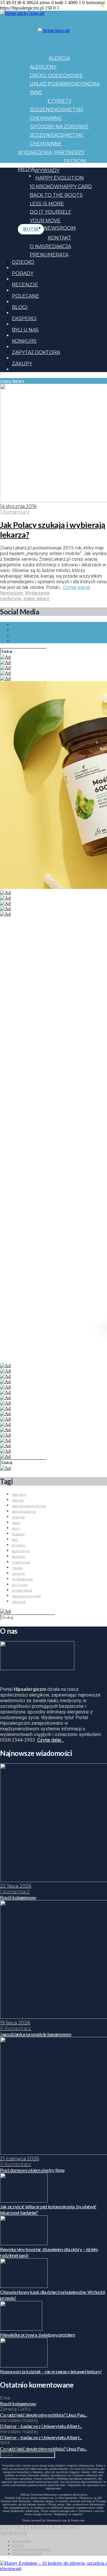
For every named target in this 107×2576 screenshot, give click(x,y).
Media (26, 169)
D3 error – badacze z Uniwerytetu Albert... (41, 2426)
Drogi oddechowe (56, 76)
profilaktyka (22, 1579)
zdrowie (19, 1601)
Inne (36, 92)
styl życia (20, 1585)
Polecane (26, 296)
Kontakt (60, 238)
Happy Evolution (60, 178)
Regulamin (21, 2541)
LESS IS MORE (47, 204)
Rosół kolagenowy (18, 2403)
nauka (17, 1568)
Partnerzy (69, 152)
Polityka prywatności (31, 2549)
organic (18, 1573)
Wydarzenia (35, 152)
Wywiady (47, 170)
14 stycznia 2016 (18, 506)
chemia (18, 1517)
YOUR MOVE (45, 221)
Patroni (75, 161)
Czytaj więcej (76, 587)
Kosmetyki (69, 110)
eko (15, 1539)
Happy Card (76, 186)
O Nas (37, 246)
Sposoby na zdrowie (60, 127)
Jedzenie (42, 110)
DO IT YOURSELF (51, 212)
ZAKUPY (22, 364)
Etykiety (59, 101)
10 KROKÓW (45, 186)
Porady (23, 273)
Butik (31, 229)
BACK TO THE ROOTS (56, 195)
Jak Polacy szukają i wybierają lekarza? (52, 530)
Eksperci (24, 319)
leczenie (19, 1556)
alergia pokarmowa (29, 1506)
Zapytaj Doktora (36, 352)
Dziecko (23, 262)
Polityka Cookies (27, 2554)
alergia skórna (24, 1511)
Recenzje (25, 285)
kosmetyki (21, 1551)
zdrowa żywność (27, 1596)
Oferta (18, 2545)
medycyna (11, 599)
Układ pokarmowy (56, 84)
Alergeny (43, 67)
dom (16, 1528)
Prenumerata (49, 255)
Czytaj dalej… (51, 1740)
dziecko (18, 1534)
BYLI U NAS (25, 330)
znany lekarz (36, 599)
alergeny (19, 1494)
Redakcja (58, 246)
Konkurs (24, 341)
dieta (16, 1523)
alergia (18, 1500)
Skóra (91, 84)
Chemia (40, 118)
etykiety (19, 1545)
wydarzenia (22, 1590)
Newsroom (60, 228)
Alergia (59, 58)
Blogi (20, 307)
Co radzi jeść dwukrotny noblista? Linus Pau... (43, 2415)
